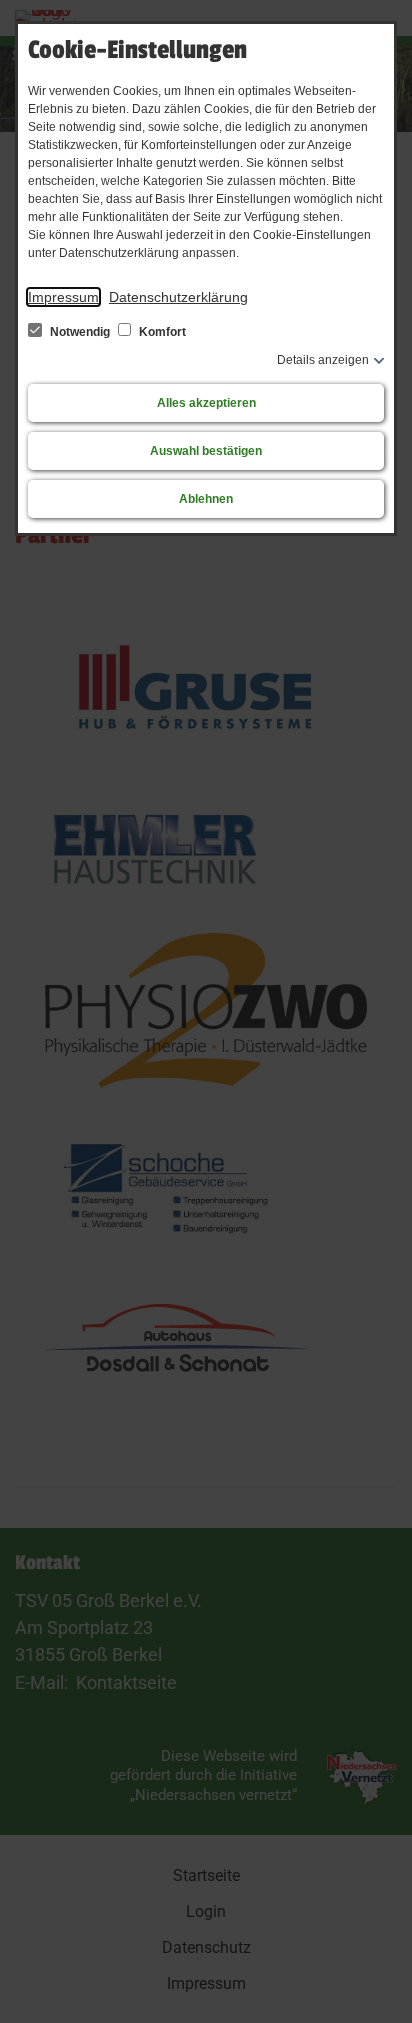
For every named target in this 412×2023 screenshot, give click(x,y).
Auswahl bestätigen (206, 451)
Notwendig (80, 332)
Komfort (161, 332)
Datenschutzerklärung (178, 297)
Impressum (63, 297)
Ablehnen (206, 499)
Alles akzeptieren (206, 403)
